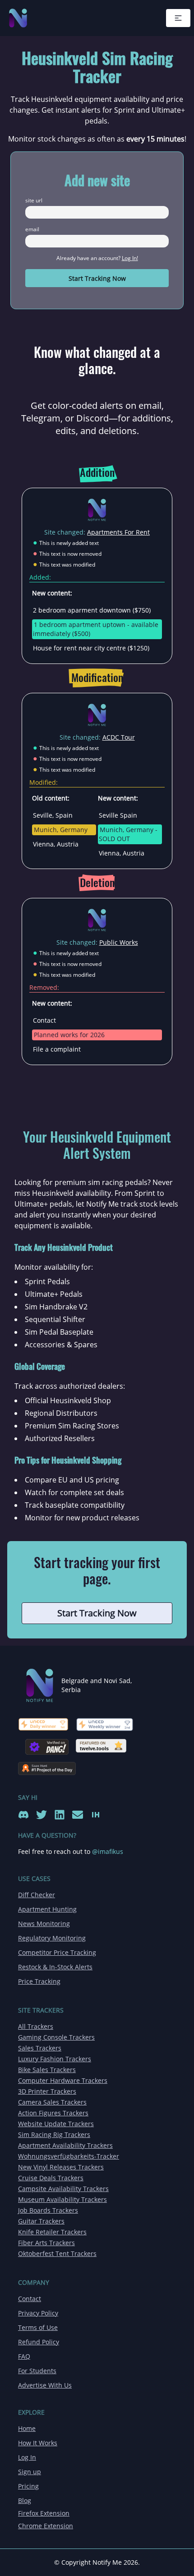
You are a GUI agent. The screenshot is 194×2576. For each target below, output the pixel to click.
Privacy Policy (38, 2313)
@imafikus (108, 1851)
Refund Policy (39, 2342)
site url (34, 201)
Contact (30, 2299)
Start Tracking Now (97, 278)
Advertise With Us (45, 2385)
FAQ (24, 2356)
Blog (25, 2501)
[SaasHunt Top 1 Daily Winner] (47, 1765)
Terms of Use (38, 2327)
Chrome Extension (46, 2526)
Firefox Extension (44, 2513)
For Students (37, 2371)
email (32, 229)
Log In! (130, 258)
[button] (178, 18)
